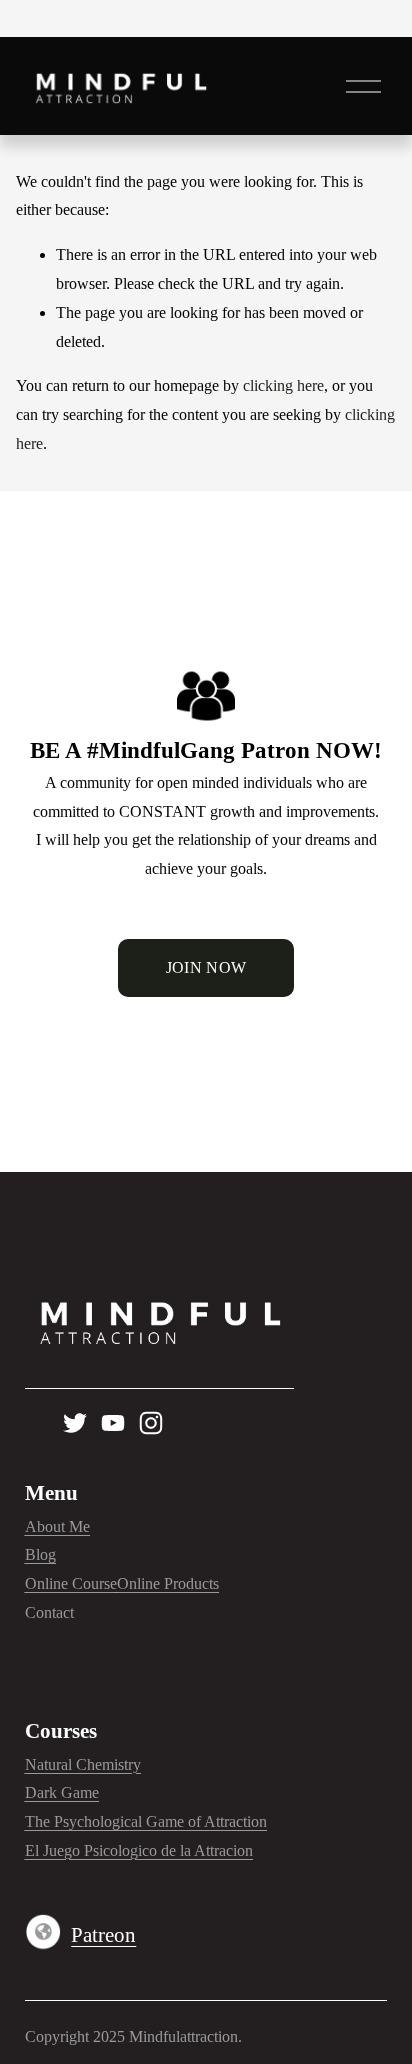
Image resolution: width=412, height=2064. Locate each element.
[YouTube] (113, 1423)
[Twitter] (75, 1423)
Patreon (103, 1935)
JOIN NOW (206, 967)
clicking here (283, 385)
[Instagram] (151, 1423)
